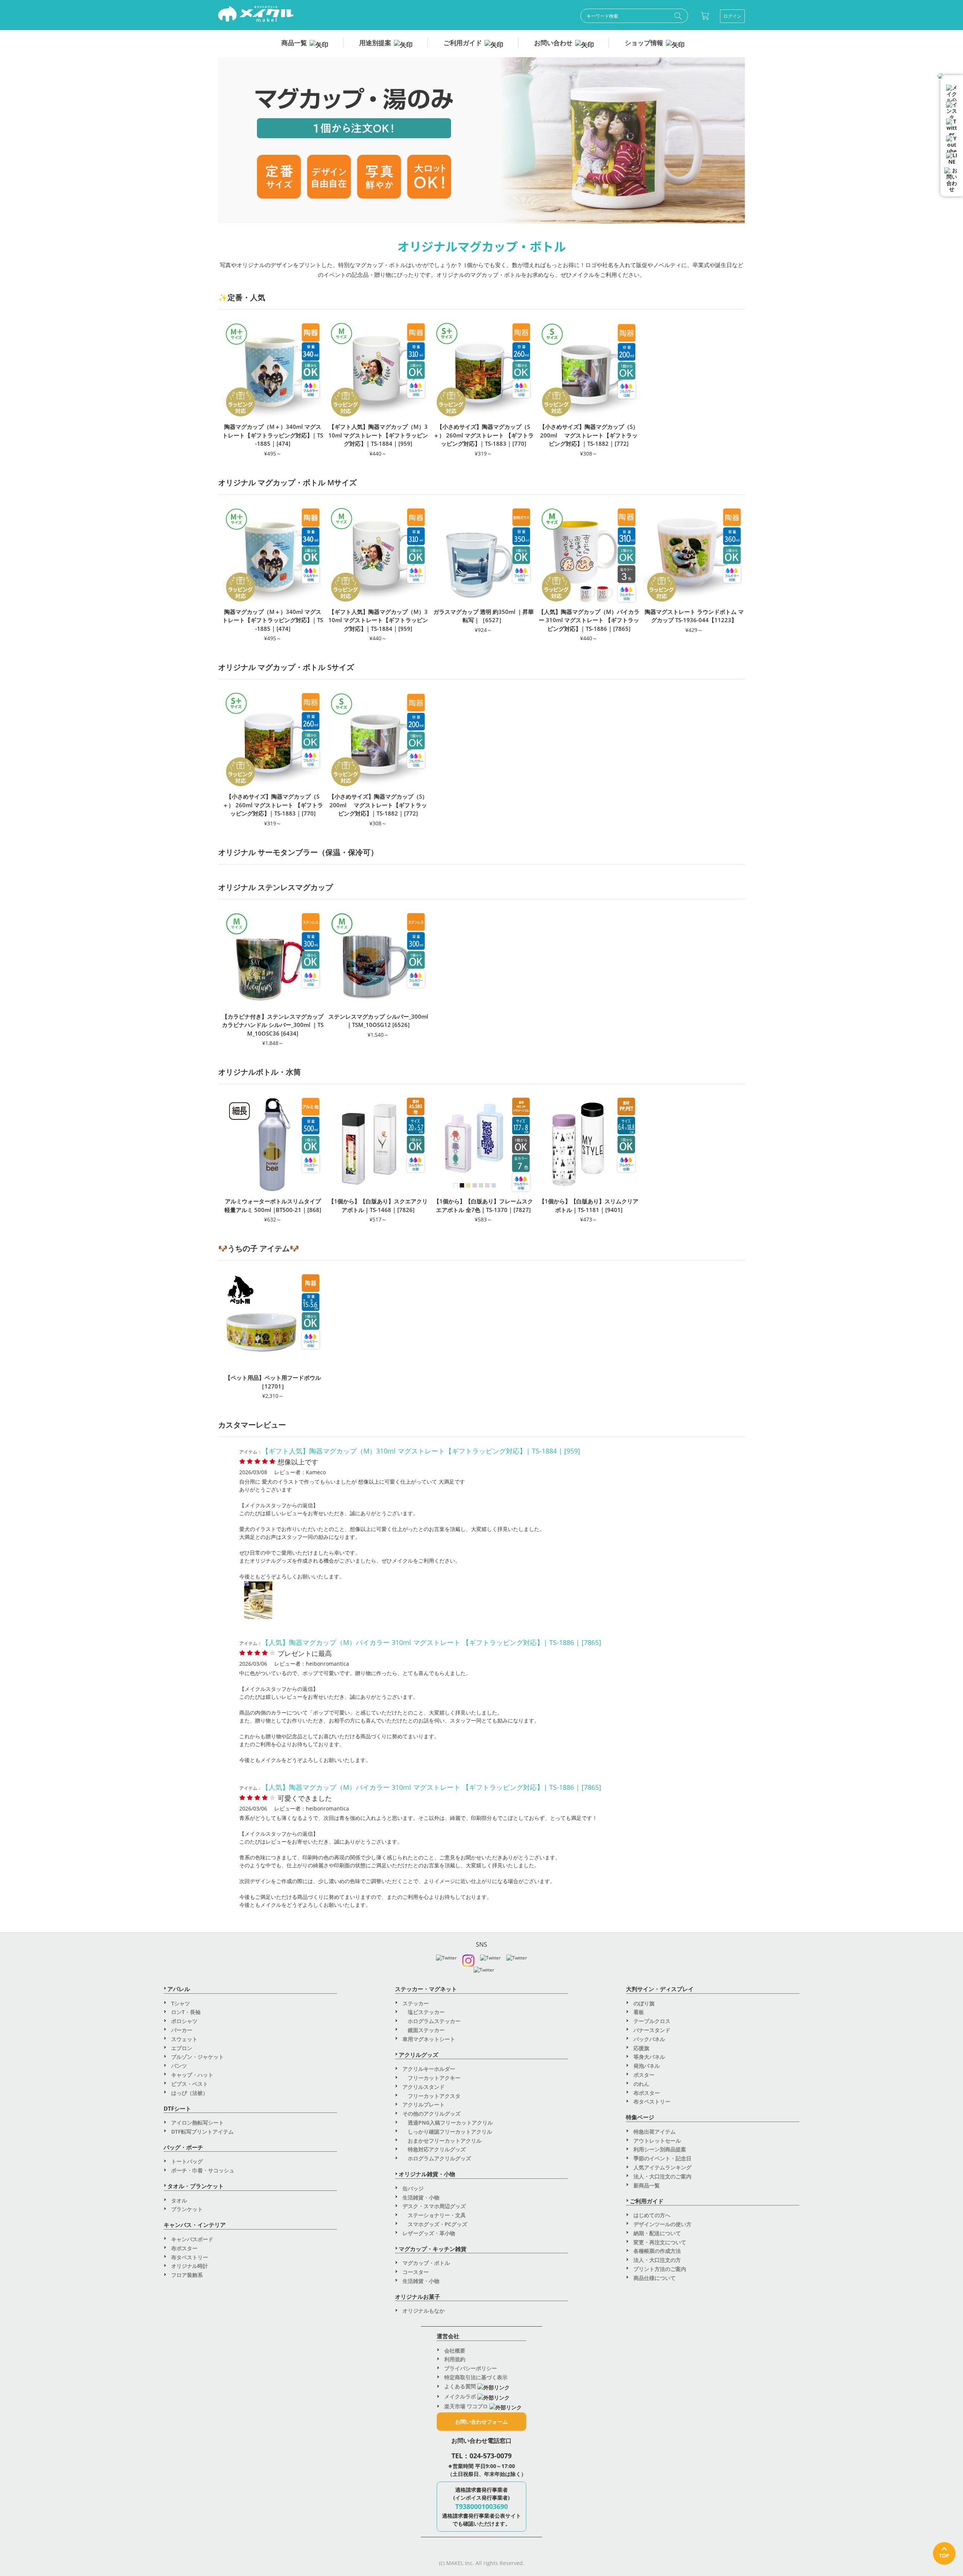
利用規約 (455, 2359)
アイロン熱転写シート (197, 2123)
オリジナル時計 (190, 2266)
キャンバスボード (192, 2239)
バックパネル (649, 2039)
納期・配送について (657, 2233)
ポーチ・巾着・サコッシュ (203, 2170)
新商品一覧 (647, 2185)
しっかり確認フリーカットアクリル (447, 2132)
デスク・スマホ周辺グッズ (434, 2206)
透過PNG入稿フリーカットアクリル (448, 2123)
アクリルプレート (424, 2104)
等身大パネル (649, 2057)
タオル (179, 2200)
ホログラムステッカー (431, 2021)
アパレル (179, 1989)
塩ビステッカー (424, 2012)
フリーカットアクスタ (431, 2096)
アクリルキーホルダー (429, 2069)
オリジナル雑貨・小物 (427, 2174)
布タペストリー (190, 2257)
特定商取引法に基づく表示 (476, 2377)
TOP (944, 2555)
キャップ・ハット (192, 2075)
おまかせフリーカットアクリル (442, 2141)
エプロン (182, 2048)
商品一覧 (294, 43)
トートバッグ (187, 2161)
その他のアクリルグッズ (431, 2114)
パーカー (182, 2030)
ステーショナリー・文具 (434, 2215)
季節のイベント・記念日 (662, 2158)
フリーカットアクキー (431, 2078)
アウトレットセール (657, 2141)
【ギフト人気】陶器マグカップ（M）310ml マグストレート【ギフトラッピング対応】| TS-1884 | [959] (421, 1451)
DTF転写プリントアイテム (202, 2132)
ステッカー (416, 2003)
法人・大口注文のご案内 (662, 2176)
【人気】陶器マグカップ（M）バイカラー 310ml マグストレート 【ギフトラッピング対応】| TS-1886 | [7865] (431, 1642)
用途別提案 (375, 43)
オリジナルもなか (424, 2311)
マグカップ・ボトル (426, 2263)
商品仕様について (655, 2278)
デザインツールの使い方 (662, 2224)
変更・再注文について (660, 2242)
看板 (639, 2012)
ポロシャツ (184, 2021)
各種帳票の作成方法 (657, 2251)
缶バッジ (413, 2188)
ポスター (644, 2075)
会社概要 (455, 2350)
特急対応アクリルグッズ (434, 2149)
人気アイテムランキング (662, 2167)
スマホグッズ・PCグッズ (435, 2224)
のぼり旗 (644, 2003)
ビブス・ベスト (190, 2084)
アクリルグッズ (418, 2055)
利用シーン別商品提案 (660, 2149)
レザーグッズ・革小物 (429, 2233)
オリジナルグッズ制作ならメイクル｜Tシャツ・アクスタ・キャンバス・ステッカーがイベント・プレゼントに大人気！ (256, 15)
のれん (641, 2084)
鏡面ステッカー (424, 2030)
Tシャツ (181, 2003)
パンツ (179, 2066)
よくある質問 (461, 2386)
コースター (416, 2272)
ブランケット (187, 2209)
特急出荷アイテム (655, 2132)
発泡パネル (647, 2066)
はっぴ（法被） (190, 2093)
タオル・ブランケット (196, 2186)
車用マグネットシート (429, 2039)
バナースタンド (652, 2030)
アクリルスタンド (424, 2087)
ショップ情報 (644, 43)
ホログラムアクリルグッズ (437, 2158)
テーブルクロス (652, 2021)
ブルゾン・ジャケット (197, 2057)
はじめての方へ (652, 2215)
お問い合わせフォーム (481, 2422)
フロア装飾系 (187, 2275)
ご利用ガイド (463, 43)
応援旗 (641, 2048)
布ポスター (184, 2248)
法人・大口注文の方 (657, 2260)
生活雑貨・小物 (421, 2197)
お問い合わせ (553, 43)
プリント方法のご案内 (660, 2269)
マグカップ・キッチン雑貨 (433, 2249)
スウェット (184, 2039)
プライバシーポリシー (471, 2368)
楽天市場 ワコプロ (467, 2406)
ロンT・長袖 (186, 2012)
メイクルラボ (461, 2396)
